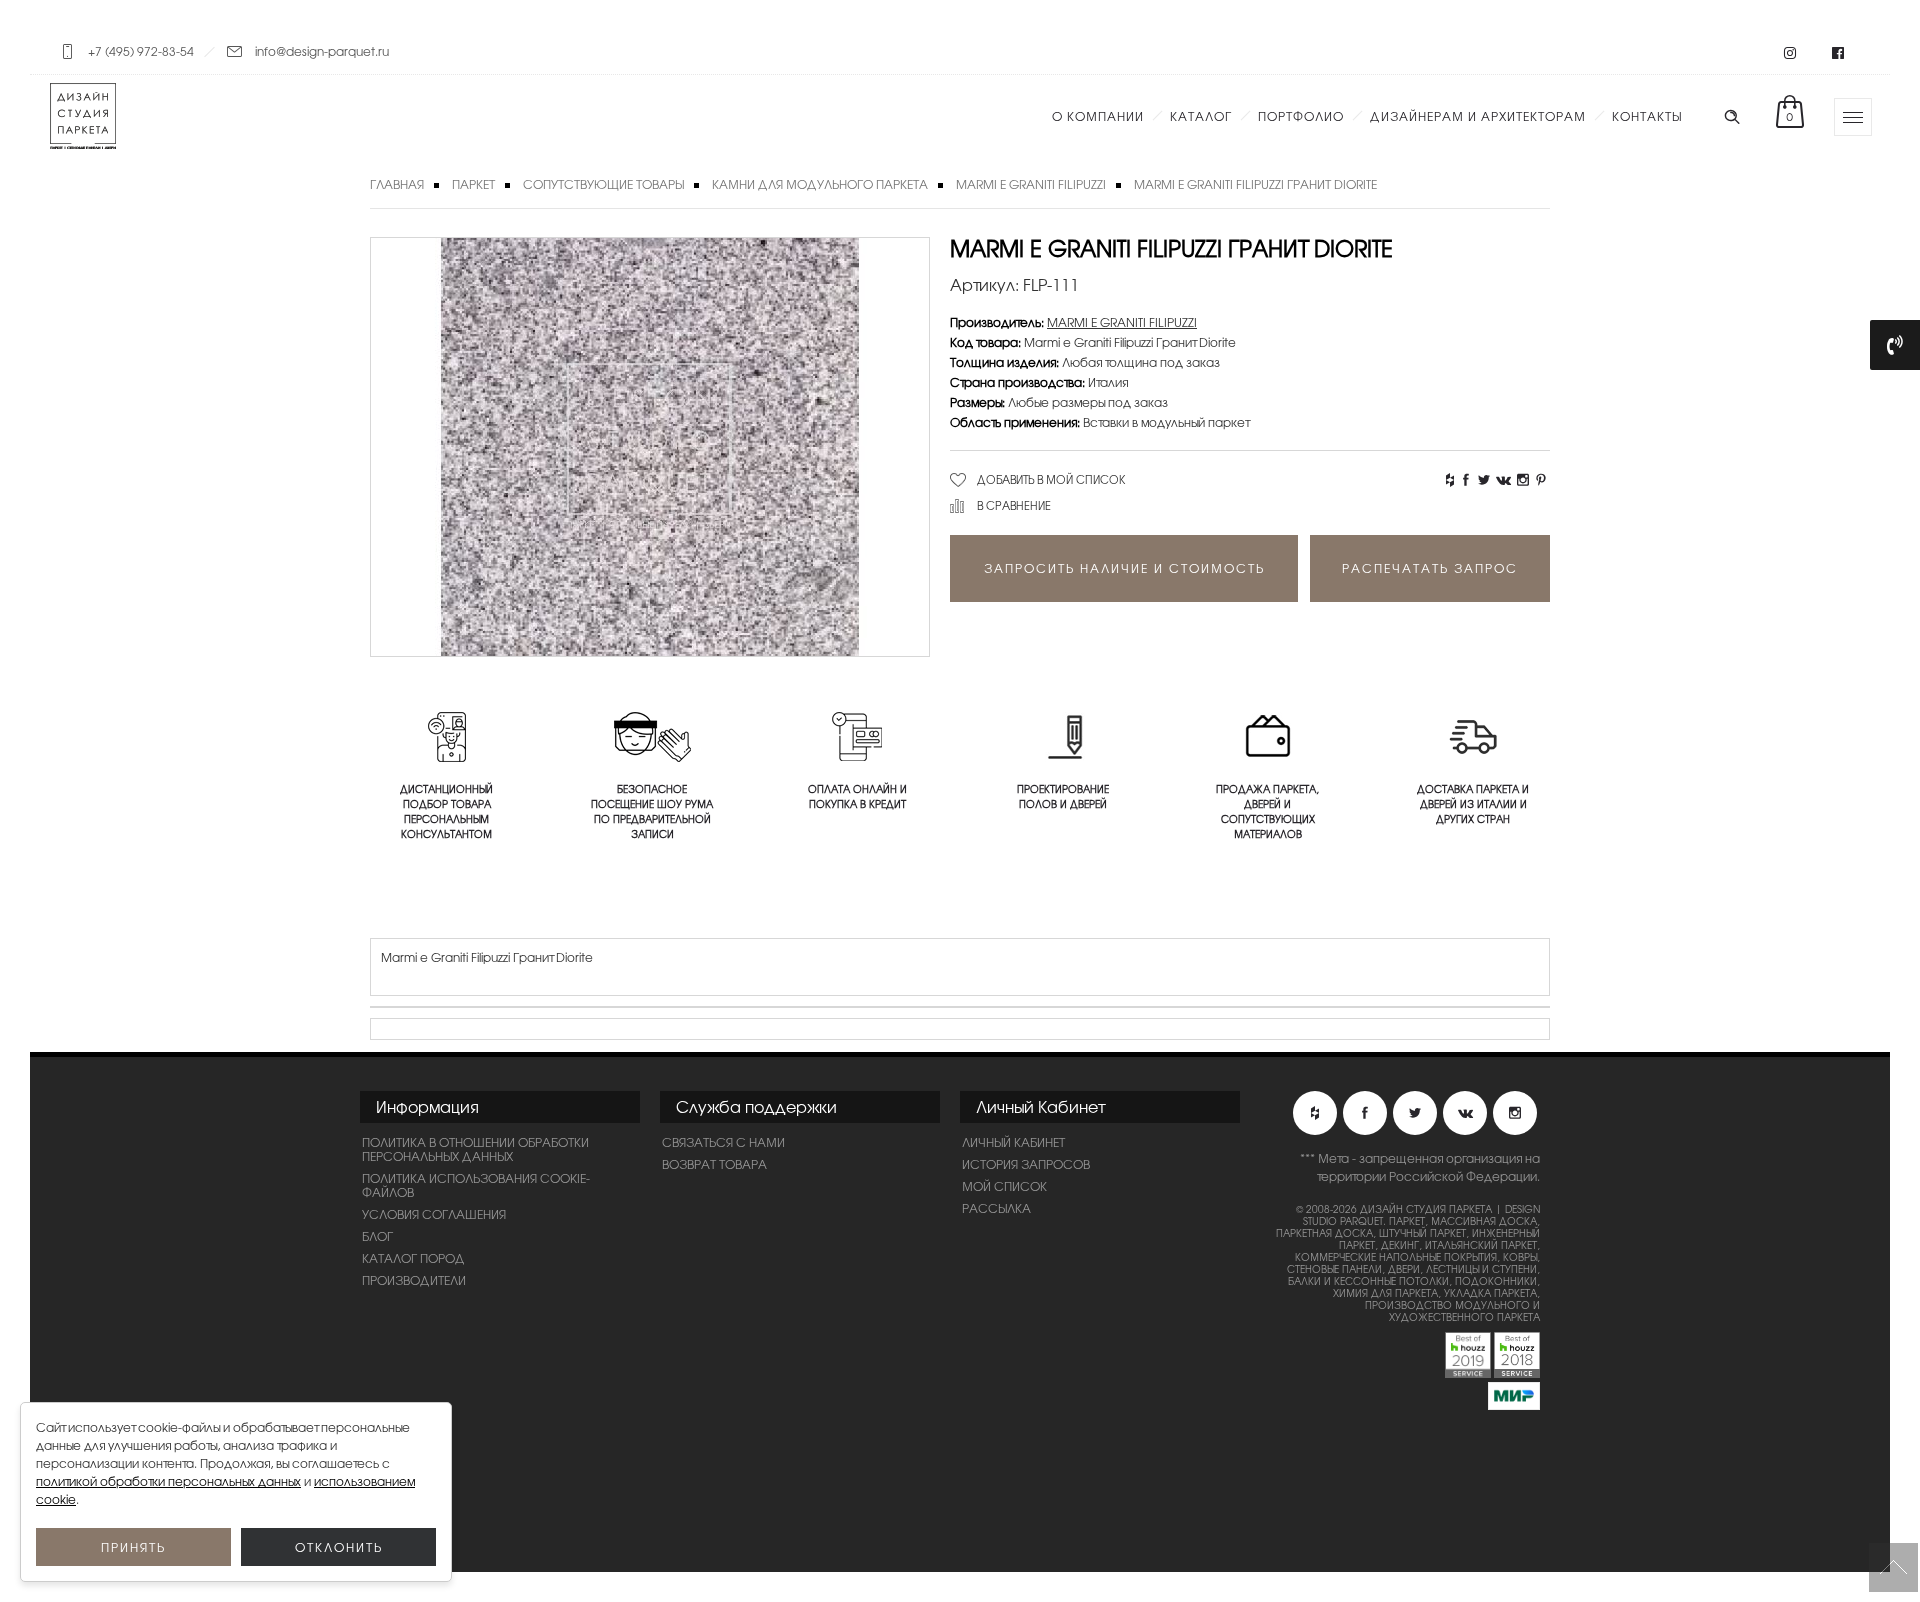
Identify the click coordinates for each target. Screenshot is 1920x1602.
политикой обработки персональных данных (168, 1481)
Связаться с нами (723, 1142)
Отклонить (339, 1547)
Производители (414, 1280)
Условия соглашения (434, 1214)
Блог (377, 1236)
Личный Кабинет (1013, 1142)
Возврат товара (714, 1164)
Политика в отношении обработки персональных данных (475, 1149)
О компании (1098, 116)
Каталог (1201, 116)
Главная (397, 184)
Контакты (1647, 116)
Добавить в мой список (1051, 479)
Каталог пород (413, 1258)
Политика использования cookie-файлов (476, 1185)
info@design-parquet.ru (322, 51)
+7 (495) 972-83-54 (141, 51)
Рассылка (996, 1208)
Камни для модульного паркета (820, 184)
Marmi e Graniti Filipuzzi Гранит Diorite (1255, 184)
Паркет (473, 184)
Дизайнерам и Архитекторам (1478, 116)
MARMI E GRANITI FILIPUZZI (1031, 184)
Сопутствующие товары (603, 184)
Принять (133, 1547)
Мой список (1004, 1186)
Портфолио (1301, 116)
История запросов (1026, 1164)
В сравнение (1014, 505)
